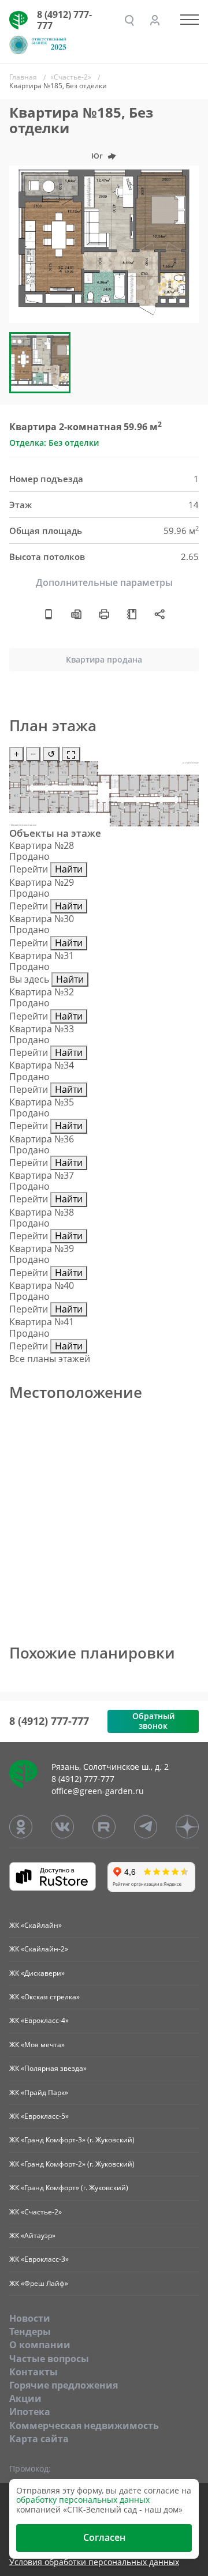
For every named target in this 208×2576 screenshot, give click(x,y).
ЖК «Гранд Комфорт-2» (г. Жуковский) (72, 2164)
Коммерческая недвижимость (84, 2425)
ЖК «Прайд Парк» (39, 2092)
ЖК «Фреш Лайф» (39, 2283)
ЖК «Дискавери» (37, 1973)
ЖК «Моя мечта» (37, 2045)
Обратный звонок (153, 1721)
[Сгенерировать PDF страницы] (76, 614)
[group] (104, 244)
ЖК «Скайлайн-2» (39, 1949)
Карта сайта (39, 2439)
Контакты (34, 2372)
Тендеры (30, 2331)
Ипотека (30, 2412)
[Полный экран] (71, 754)
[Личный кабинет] (155, 20)
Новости (30, 2318)
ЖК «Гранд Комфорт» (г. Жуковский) (69, 2188)
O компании (40, 2345)
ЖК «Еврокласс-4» (39, 2020)
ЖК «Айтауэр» (32, 2235)
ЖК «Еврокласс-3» (39, 2259)
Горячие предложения (64, 2385)
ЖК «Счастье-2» (36, 2212)
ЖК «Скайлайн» (36, 1925)
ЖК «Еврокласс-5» (39, 2116)
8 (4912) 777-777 (64, 20)
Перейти (29, 869)
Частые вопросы (49, 2359)
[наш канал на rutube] (104, 1827)
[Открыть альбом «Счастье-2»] (132, 614)
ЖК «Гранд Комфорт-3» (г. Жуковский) (72, 2140)
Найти (69, 869)
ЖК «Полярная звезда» (48, 2068)
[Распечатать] (104, 614)
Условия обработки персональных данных (94, 2562)
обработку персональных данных (83, 2500)
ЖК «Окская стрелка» (44, 1997)
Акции (25, 2398)
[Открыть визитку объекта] (49, 614)
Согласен (104, 2537)
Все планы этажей (50, 1359)
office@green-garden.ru (98, 1791)
